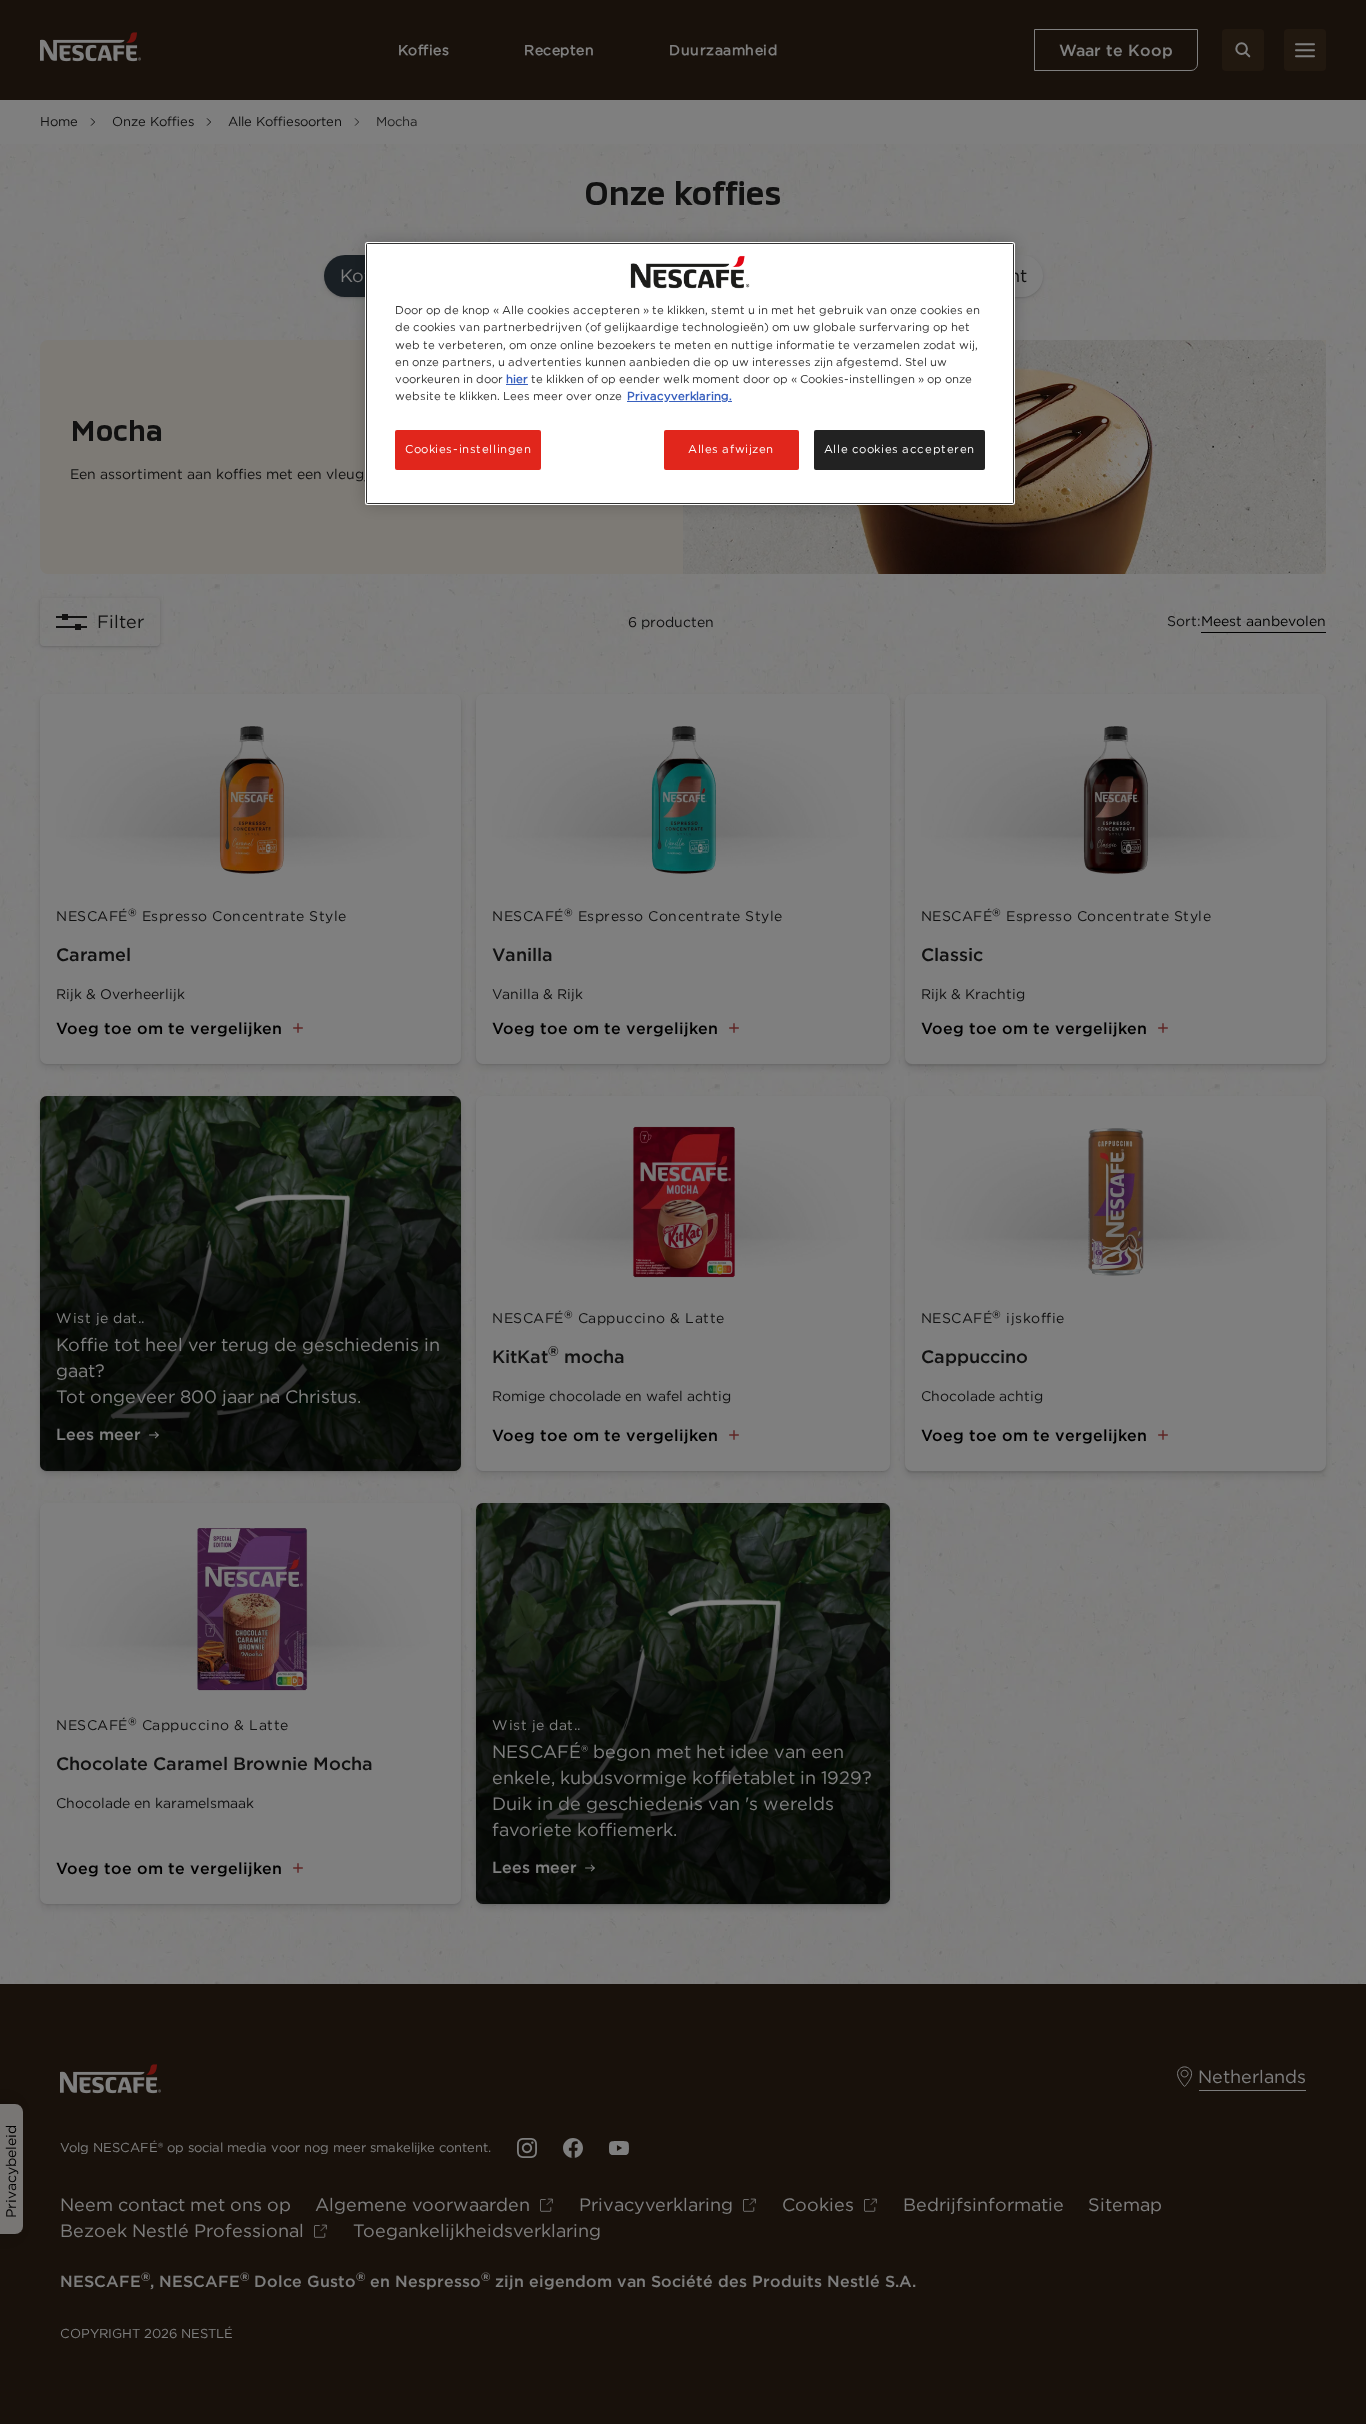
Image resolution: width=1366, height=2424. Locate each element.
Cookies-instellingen (468, 449)
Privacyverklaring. (679, 396)
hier (517, 379)
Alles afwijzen (731, 449)
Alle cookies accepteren (899, 449)
